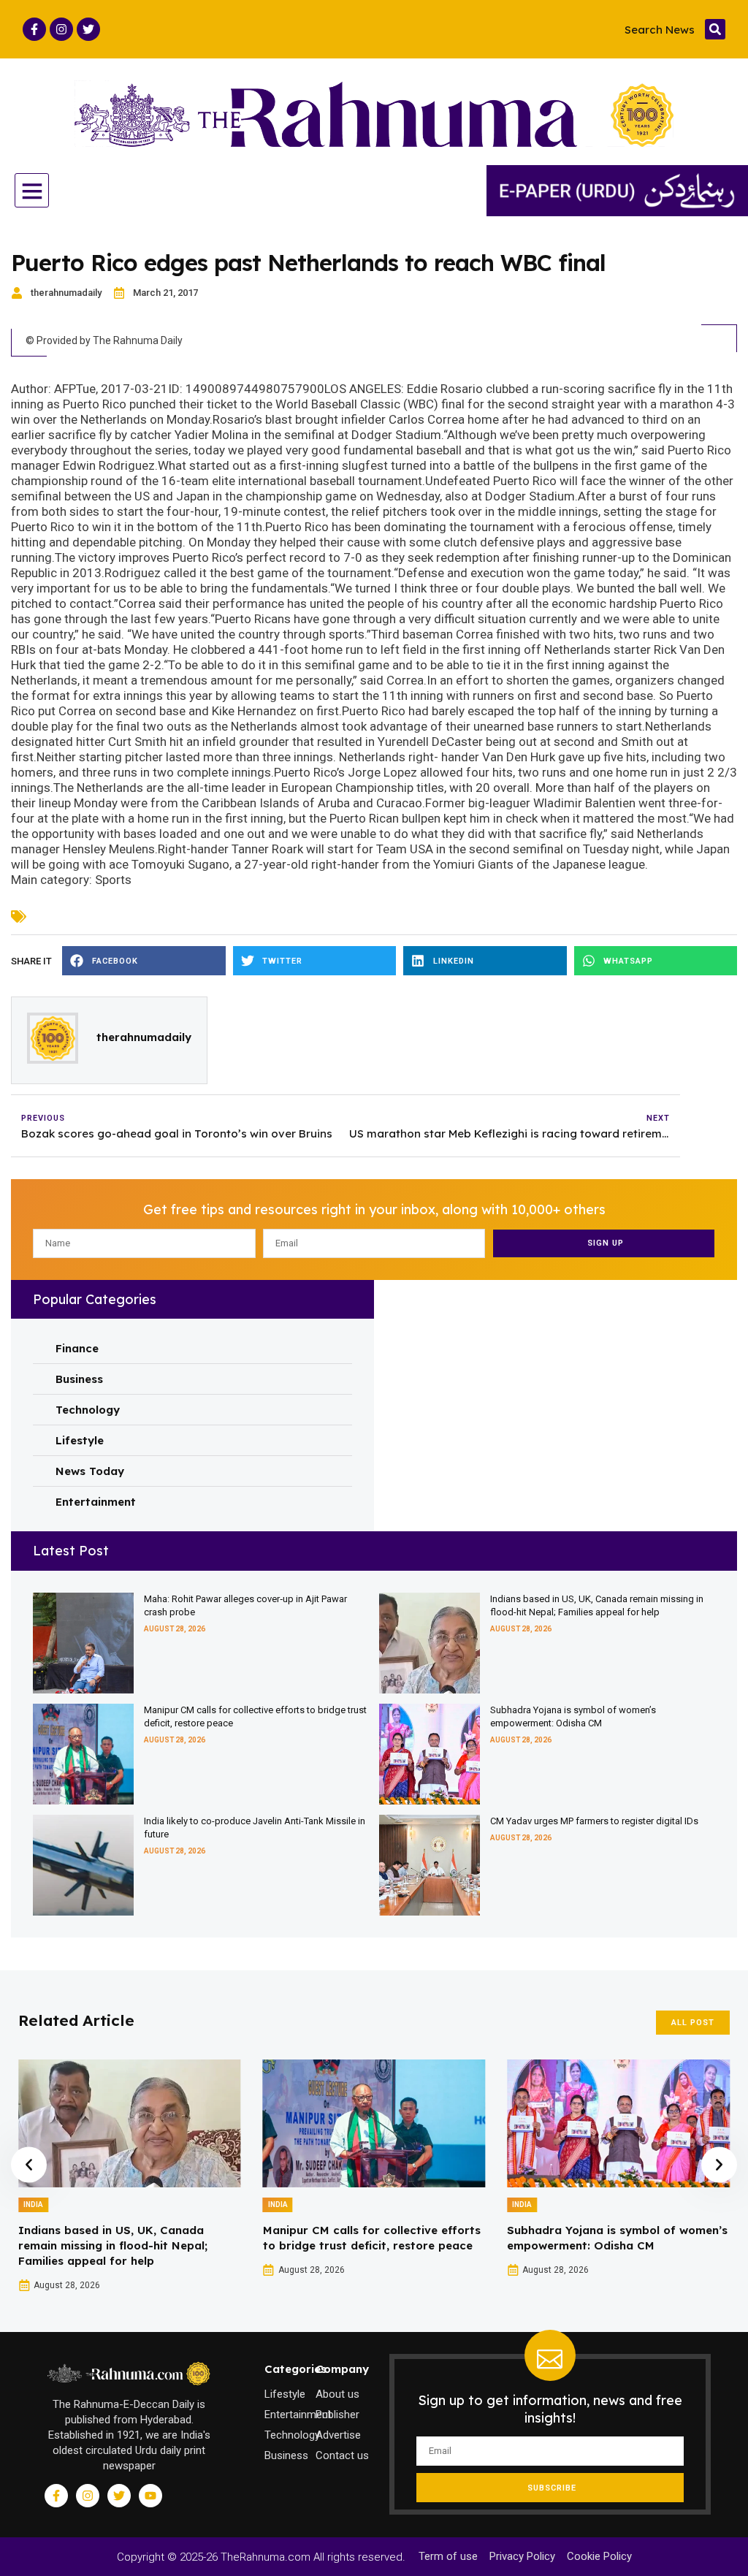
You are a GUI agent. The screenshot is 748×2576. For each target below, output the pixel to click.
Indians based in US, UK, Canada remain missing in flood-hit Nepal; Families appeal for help (113, 2245)
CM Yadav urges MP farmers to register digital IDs (594, 1821)
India (33, 2205)
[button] (715, 29)
